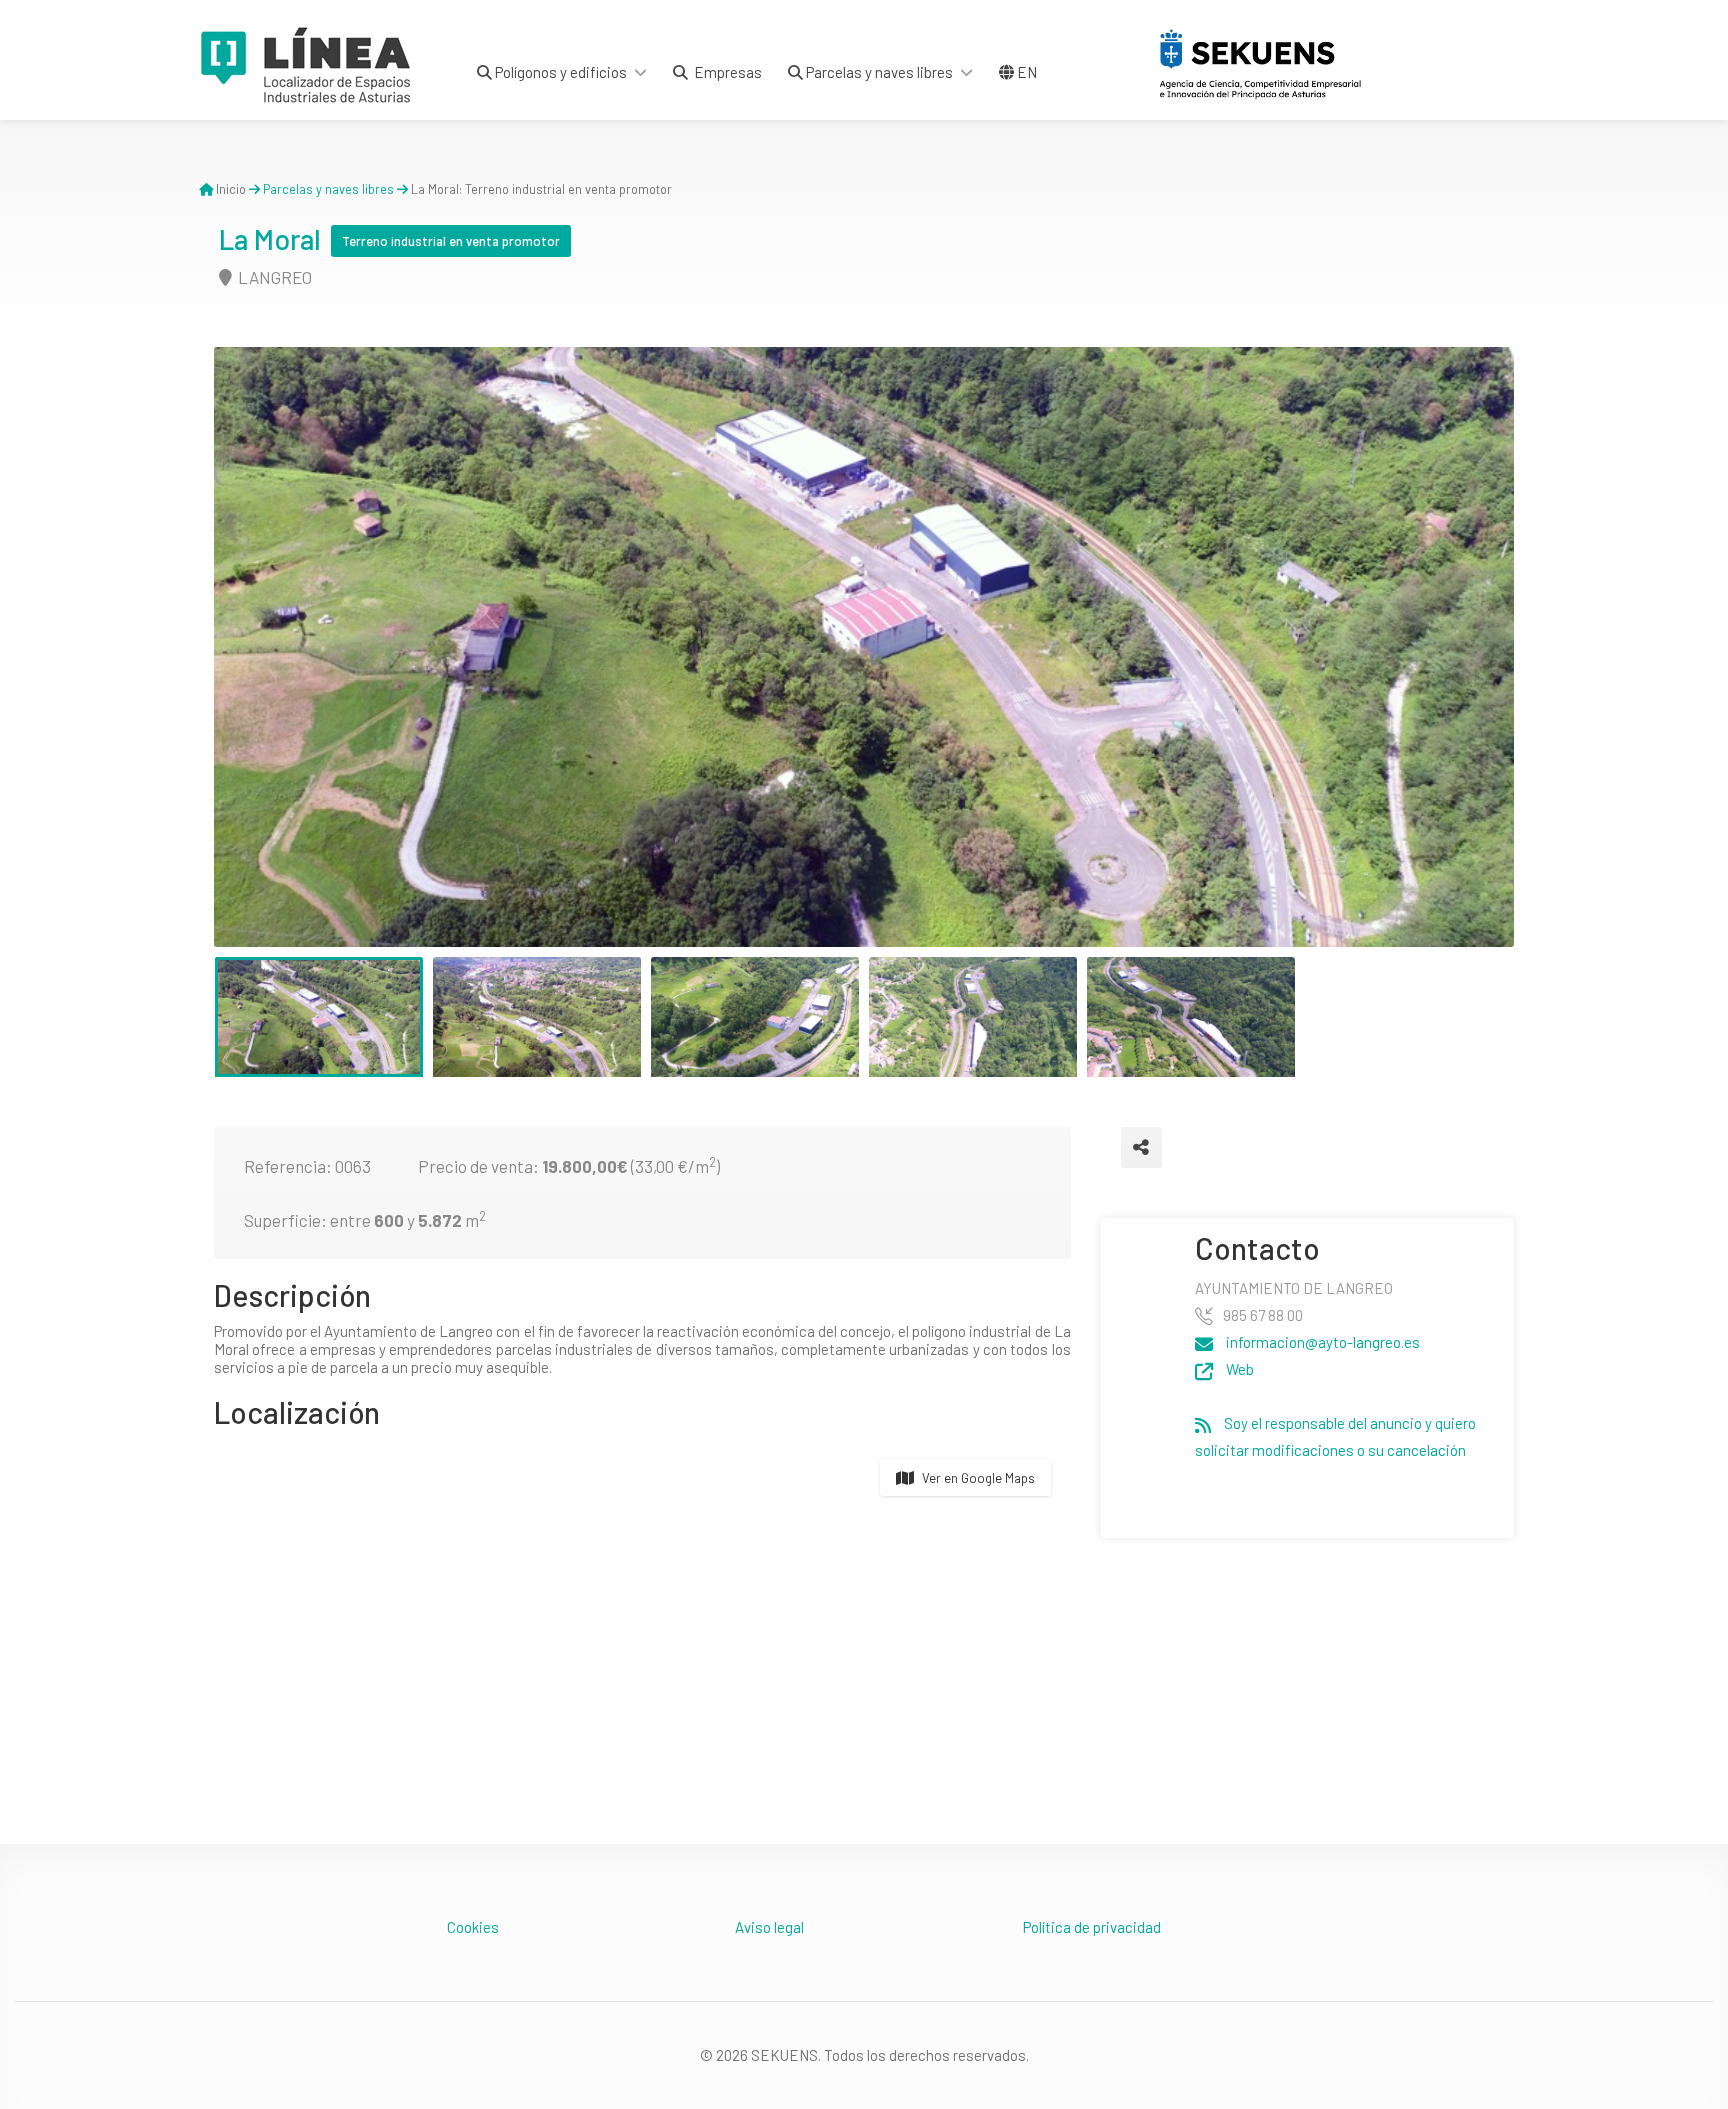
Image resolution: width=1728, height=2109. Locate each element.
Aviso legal (769, 1927)
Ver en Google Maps (978, 1478)
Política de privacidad (1092, 1927)
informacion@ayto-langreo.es (1321, 1342)
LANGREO (273, 277)
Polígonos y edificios (559, 72)
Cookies (473, 1927)
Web (1238, 1369)
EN (1025, 72)
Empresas (725, 72)
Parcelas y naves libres (878, 72)
